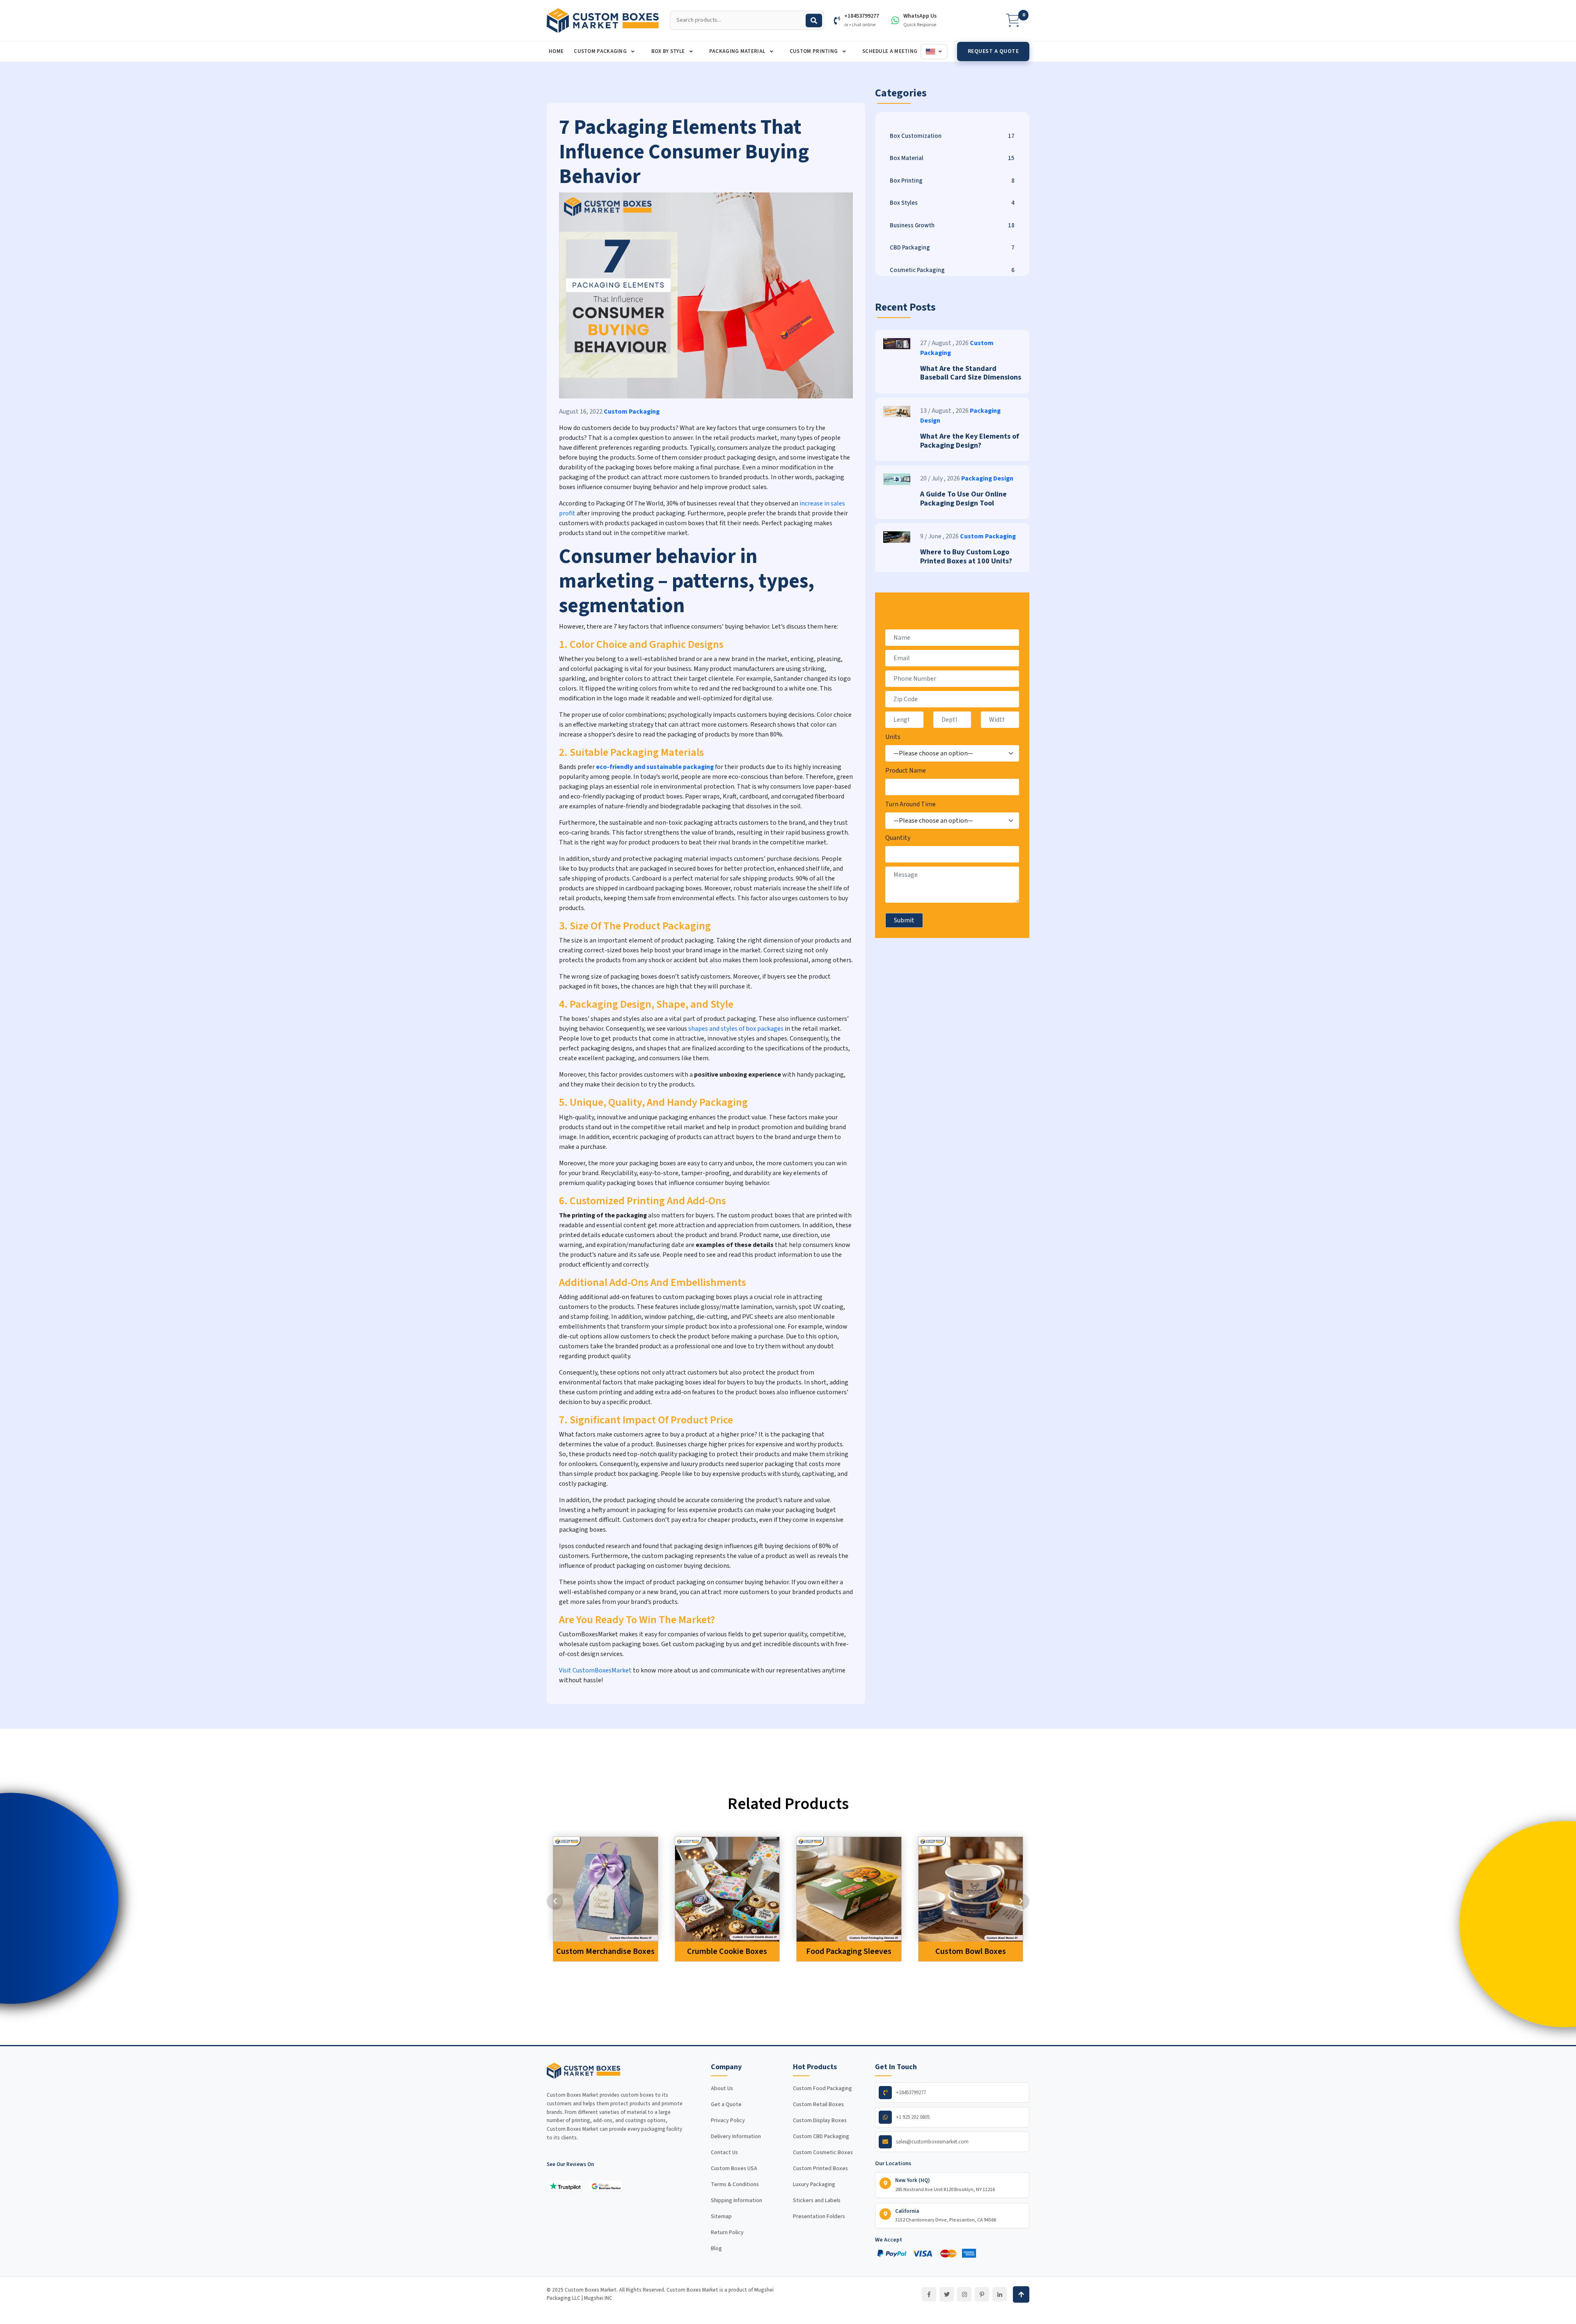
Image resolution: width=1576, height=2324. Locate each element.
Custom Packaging (601, 51)
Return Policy (727, 2233)
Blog (716, 2249)
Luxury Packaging (814, 2184)
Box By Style (669, 51)
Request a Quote (993, 51)
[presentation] (555, 1901)
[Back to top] (1021, 2294)
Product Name (906, 771)
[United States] (934, 52)
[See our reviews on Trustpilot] (565, 2186)
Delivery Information (736, 2136)
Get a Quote (726, 2104)
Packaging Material (738, 51)
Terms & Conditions (735, 2184)
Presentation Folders (819, 2216)
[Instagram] (964, 2294)
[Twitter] (947, 2294)
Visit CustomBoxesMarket (595, 1670)
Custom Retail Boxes (818, 2104)
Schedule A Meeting (890, 51)
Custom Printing (814, 51)
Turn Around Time (911, 804)
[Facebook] (929, 2294)
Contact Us (724, 2152)
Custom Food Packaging (822, 2088)
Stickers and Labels (817, 2200)
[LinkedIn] (1000, 2294)
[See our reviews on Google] (606, 2186)
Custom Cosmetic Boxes (823, 2152)
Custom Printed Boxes (820, 2168)
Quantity (898, 838)
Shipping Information (736, 2200)
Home (556, 51)
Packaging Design (987, 478)
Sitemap (721, 2216)
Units (893, 737)
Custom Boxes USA (734, 2168)
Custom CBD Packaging (821, 2136)
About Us (722, 2088)
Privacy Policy (728, 2120)
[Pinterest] (982, 2294)
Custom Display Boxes (820, 2120)
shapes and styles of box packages (736, 1029)
